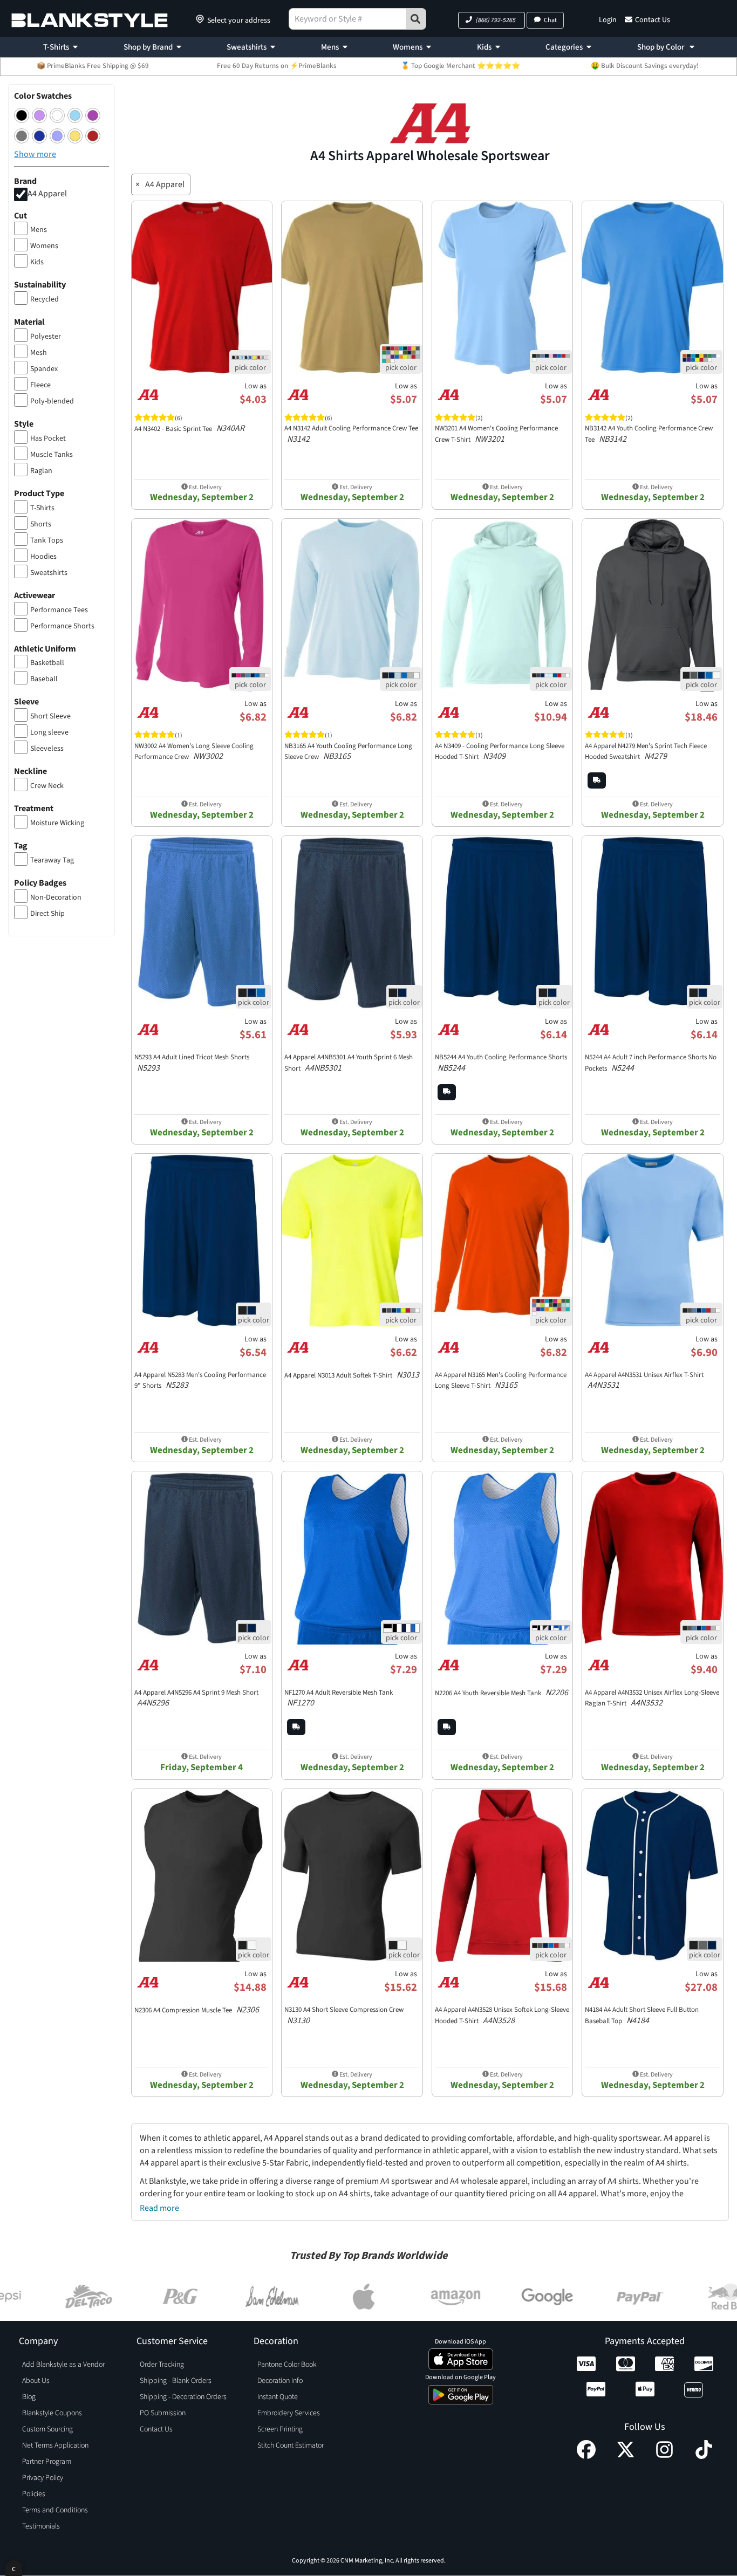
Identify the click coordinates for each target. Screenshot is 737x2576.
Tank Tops (47, 540)
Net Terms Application (55, 2445)
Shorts (41, 524)
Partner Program (47, 2462)
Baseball (44, 679)
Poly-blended (52, 401)
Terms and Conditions (55, 2510)
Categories (564, 47)
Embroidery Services (289, 2413)
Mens (330, 47)
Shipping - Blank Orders (176, 2381)
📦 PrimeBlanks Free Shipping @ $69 (93, 66)
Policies (34, 2494)
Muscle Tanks (52, 455)
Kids (484, 47)
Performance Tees (59, 610)
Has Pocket (48, 439)
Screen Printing (280, 2429)
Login (608, 20)
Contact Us (653, 20)
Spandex (44, 369)
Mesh (39, 353)
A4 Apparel (47, 194)
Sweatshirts (247, 47)
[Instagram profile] (664, 2456)
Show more (35, 154)
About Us (36, 2381)
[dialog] (14, 2568)
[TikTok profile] (704, 2456)
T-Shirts (56, 47)
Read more (159, 2208)
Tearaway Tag (52, 860)
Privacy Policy (43, 2478)
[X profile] (626, 2456)
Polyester (46, 337)
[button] (492, 20)
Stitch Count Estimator (291, 2445)
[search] (416, 19)
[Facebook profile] (586, 2456)
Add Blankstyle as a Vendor (63, 2365)
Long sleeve (49, 732)
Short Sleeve (50, 716)
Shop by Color (661, 47)
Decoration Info (280, 2381)
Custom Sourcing (47, 2429)
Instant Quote (278, 2397)
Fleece (40, 385)
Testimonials (41, 2526)
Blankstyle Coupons (52, 2413)
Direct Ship (47, 914)
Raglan (41, 471)
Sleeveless (47, 749)
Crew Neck (47, 786)
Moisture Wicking (57, 823)
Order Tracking (162, 2365)
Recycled (45, 299)
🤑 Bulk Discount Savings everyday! (645, 66)
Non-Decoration (56, 898)
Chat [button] (550, 20)
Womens (408, 47)
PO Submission (163, 2413)
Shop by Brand (148, 47)
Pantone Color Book (287, 2365)
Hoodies (43, 557)
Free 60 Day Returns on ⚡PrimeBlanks (277, 66)
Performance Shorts (62, 626)
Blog (29, 2397)
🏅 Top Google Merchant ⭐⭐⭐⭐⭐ (460, 66)
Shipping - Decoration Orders (183, 2397)
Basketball (47, 663)
